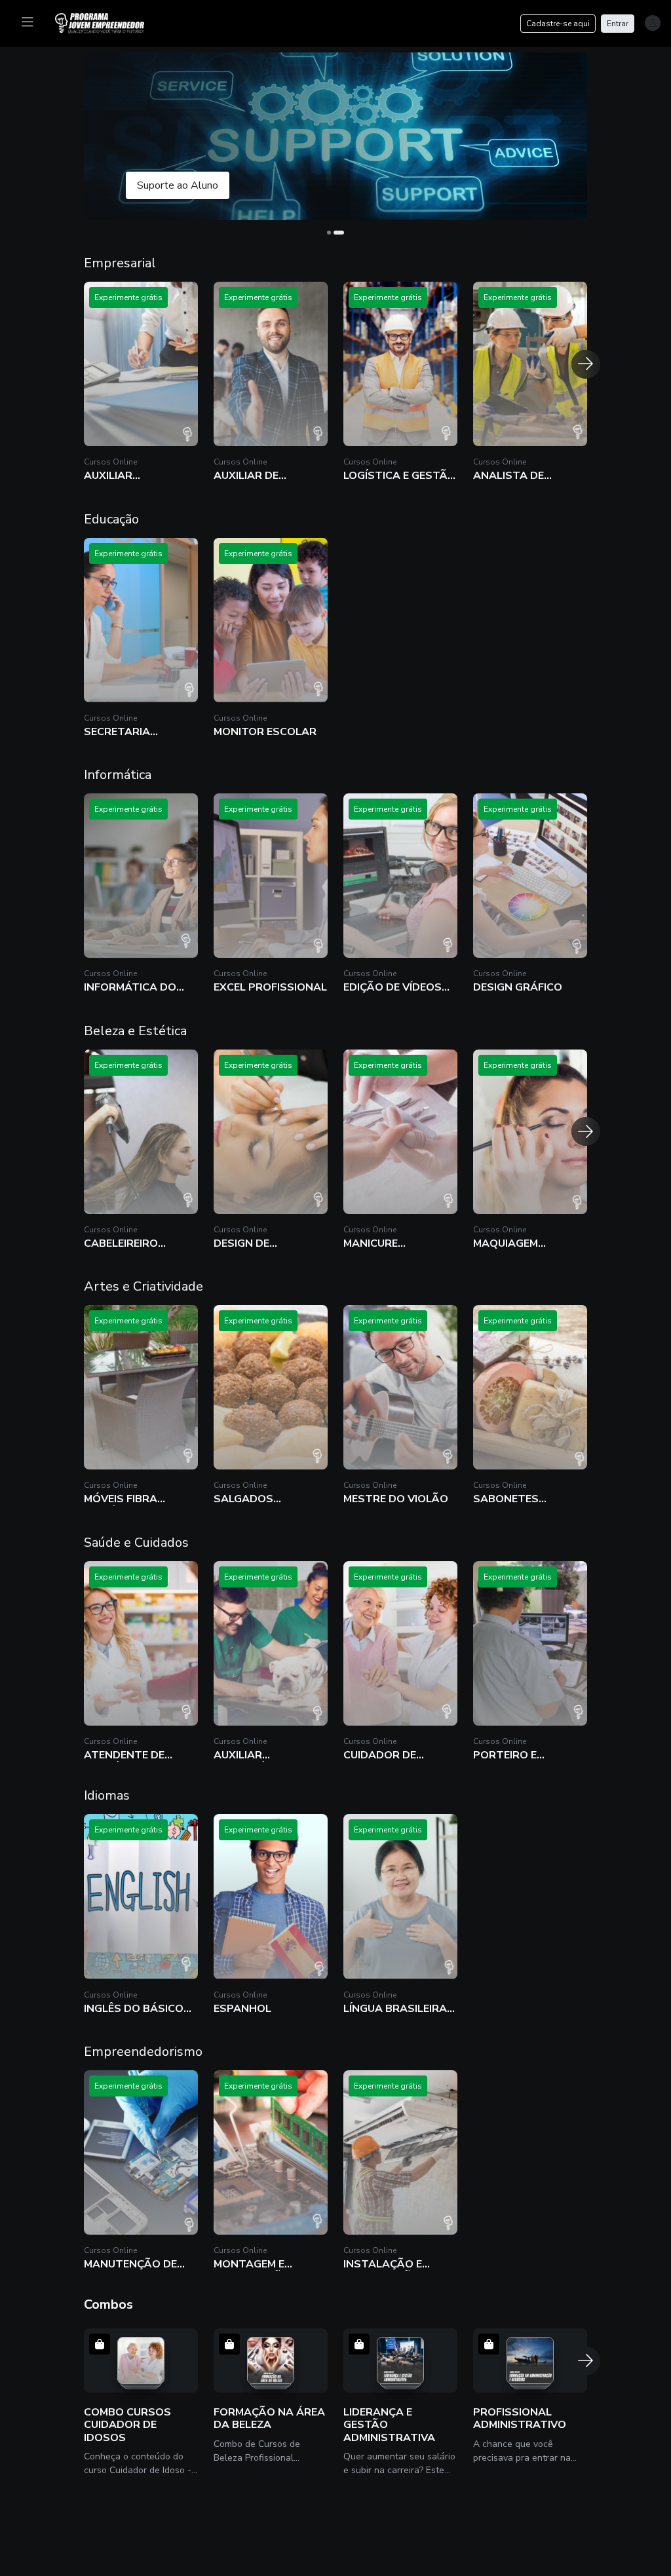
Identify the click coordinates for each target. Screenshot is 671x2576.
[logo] (107, 22)
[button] (335, 136)
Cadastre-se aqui (558, 24)
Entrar (618, 24)
